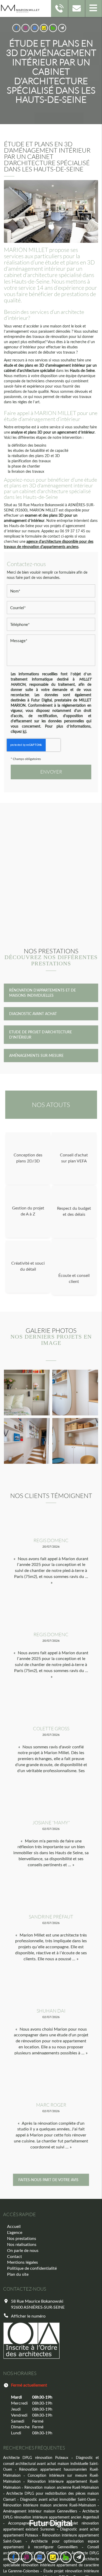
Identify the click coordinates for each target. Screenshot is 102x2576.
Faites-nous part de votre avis (48, 2180)
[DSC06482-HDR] (27, 1393)
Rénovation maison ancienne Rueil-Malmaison (62, 2487)
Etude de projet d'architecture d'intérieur (41, 1035)
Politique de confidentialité (32, 2268)
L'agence (15, 2232)
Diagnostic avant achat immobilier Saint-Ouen (58, 2499)
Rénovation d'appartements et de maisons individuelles (42, 993)
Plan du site (18, 2274)
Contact (15, 2256)
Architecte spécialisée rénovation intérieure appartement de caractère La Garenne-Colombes (51, 2565)
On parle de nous (23, 2250)
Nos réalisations (22, 2244)
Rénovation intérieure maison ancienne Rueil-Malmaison (50, 2505)
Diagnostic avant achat (33, 1014)
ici (24, 731)
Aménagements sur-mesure (36, 1055)
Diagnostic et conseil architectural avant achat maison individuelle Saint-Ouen (51, 2463)
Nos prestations (22, 2238)
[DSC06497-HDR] (27, 1441)
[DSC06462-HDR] (75, 1441)
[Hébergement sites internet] (51, 2532)
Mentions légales (22, 2262)
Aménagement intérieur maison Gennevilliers (40, 2511)
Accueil (14, 2226)
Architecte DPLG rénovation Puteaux (36, 2457)
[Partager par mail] (62, 28)
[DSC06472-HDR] (75, 1393)
